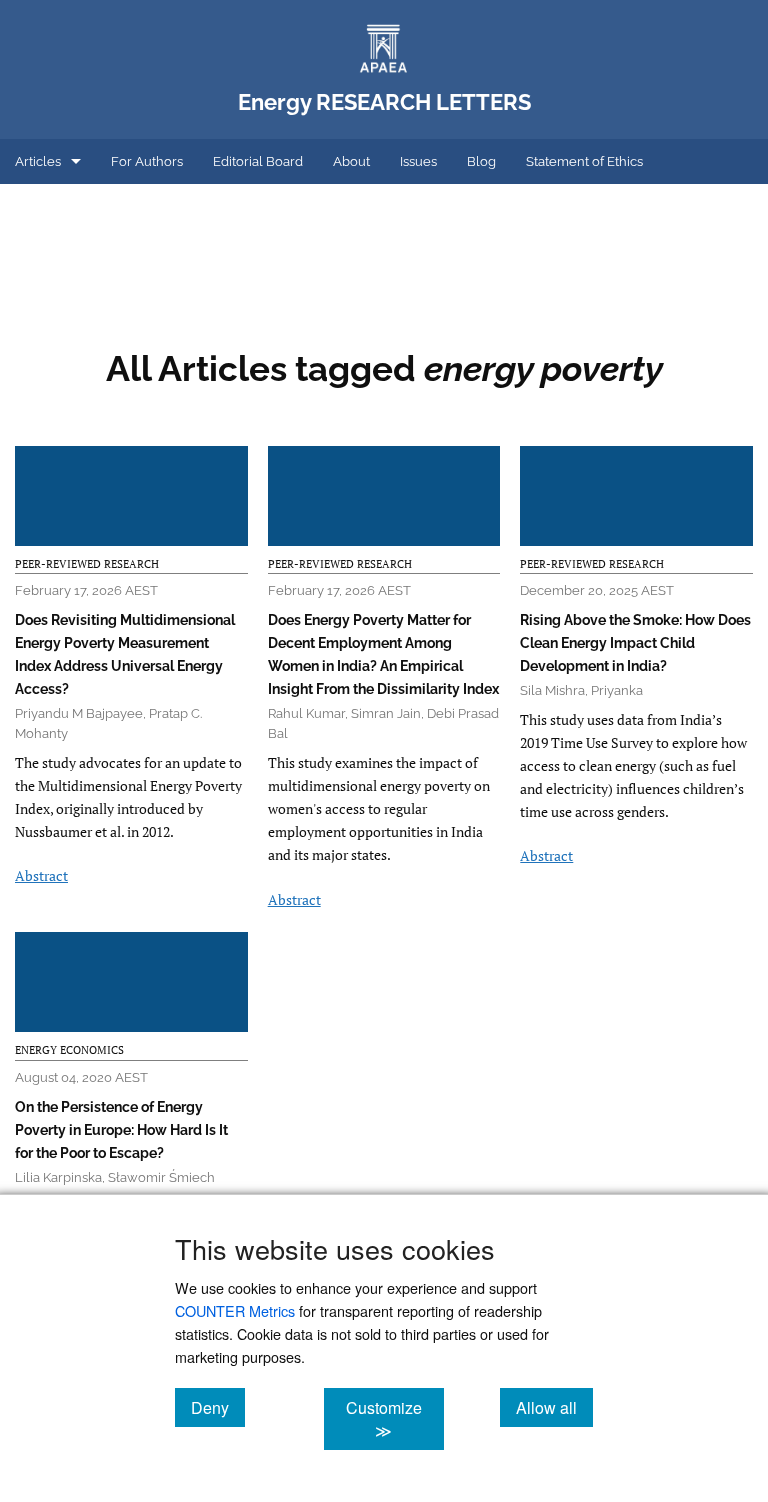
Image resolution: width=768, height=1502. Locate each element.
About (351, 161)
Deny (218, 1407)
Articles (38, 161)
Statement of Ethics (584, 161)
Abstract (41, 875)
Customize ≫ (394, 1419)
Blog (481, 161)
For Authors (147, 161)
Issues (418, 161)
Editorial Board (258, 161)
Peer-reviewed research (87, 564)
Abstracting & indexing (83, 206)
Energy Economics (69, 1050)
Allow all (554, 1407)
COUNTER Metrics (235, 1310)
